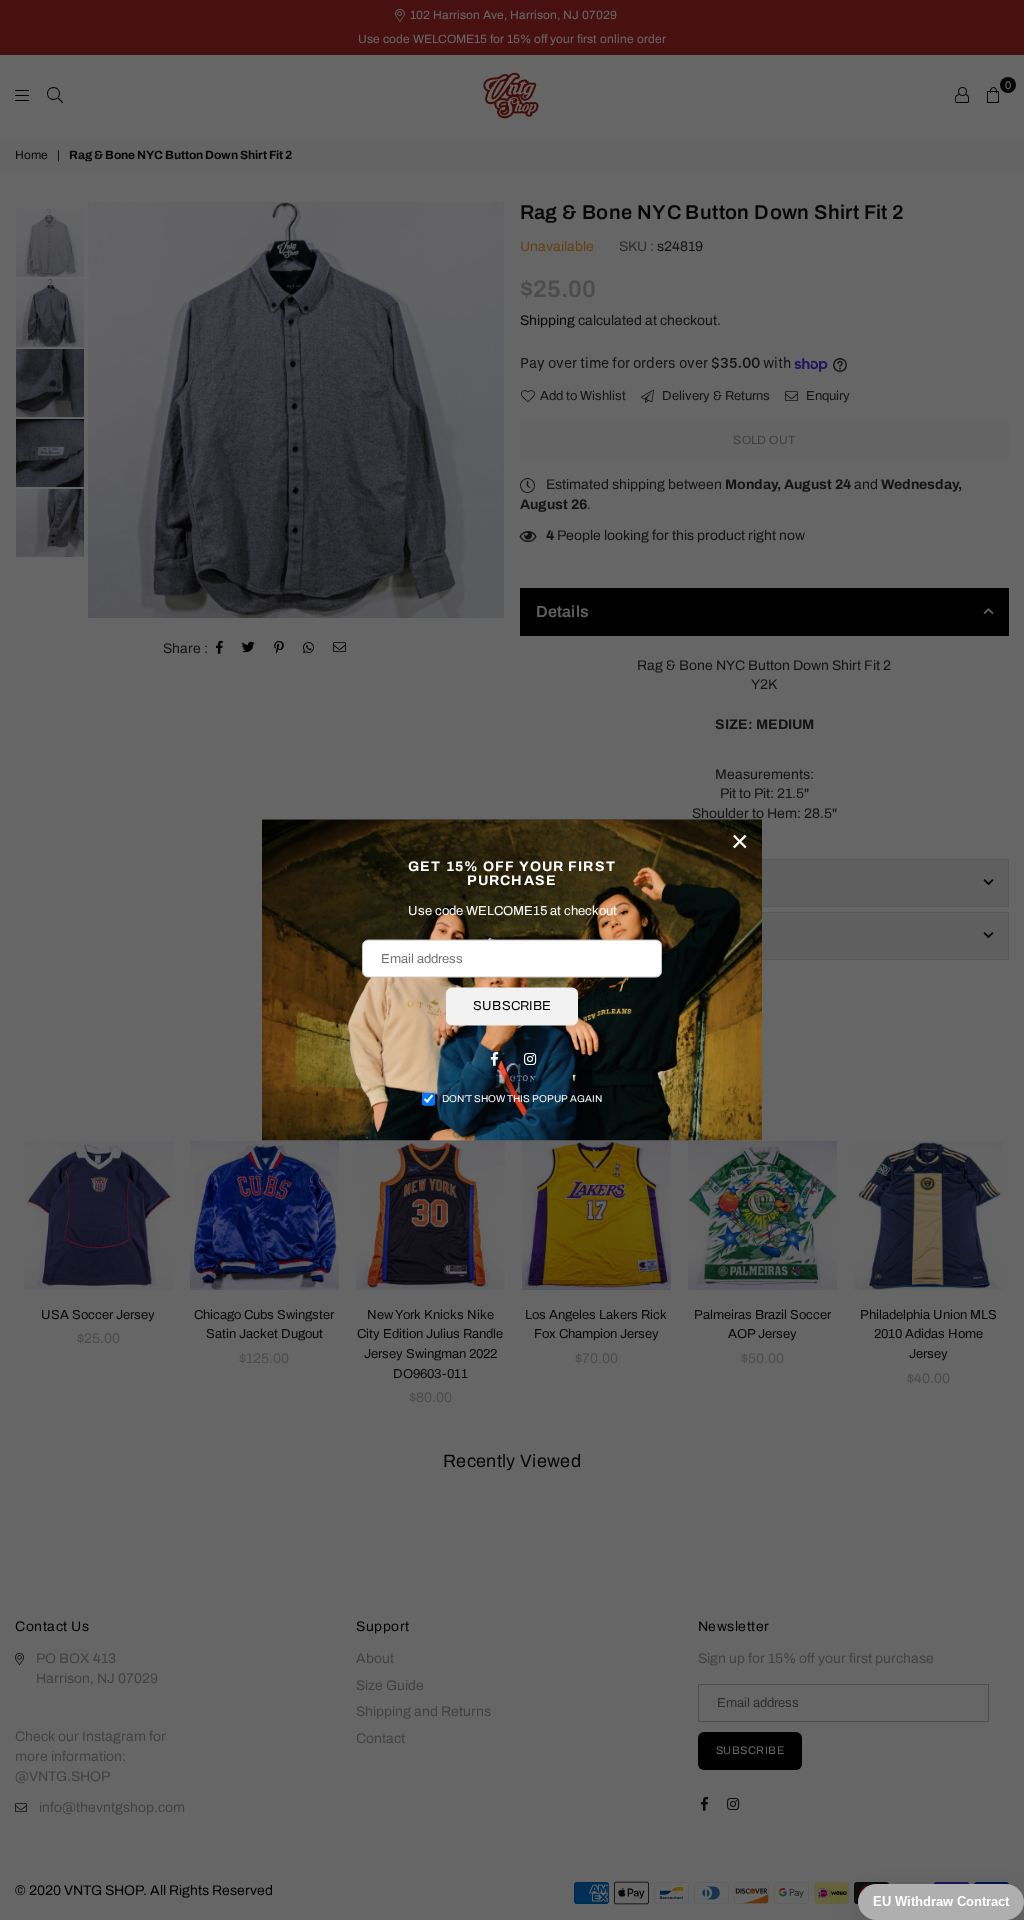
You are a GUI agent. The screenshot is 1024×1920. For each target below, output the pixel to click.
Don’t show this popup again (522, 1097)
